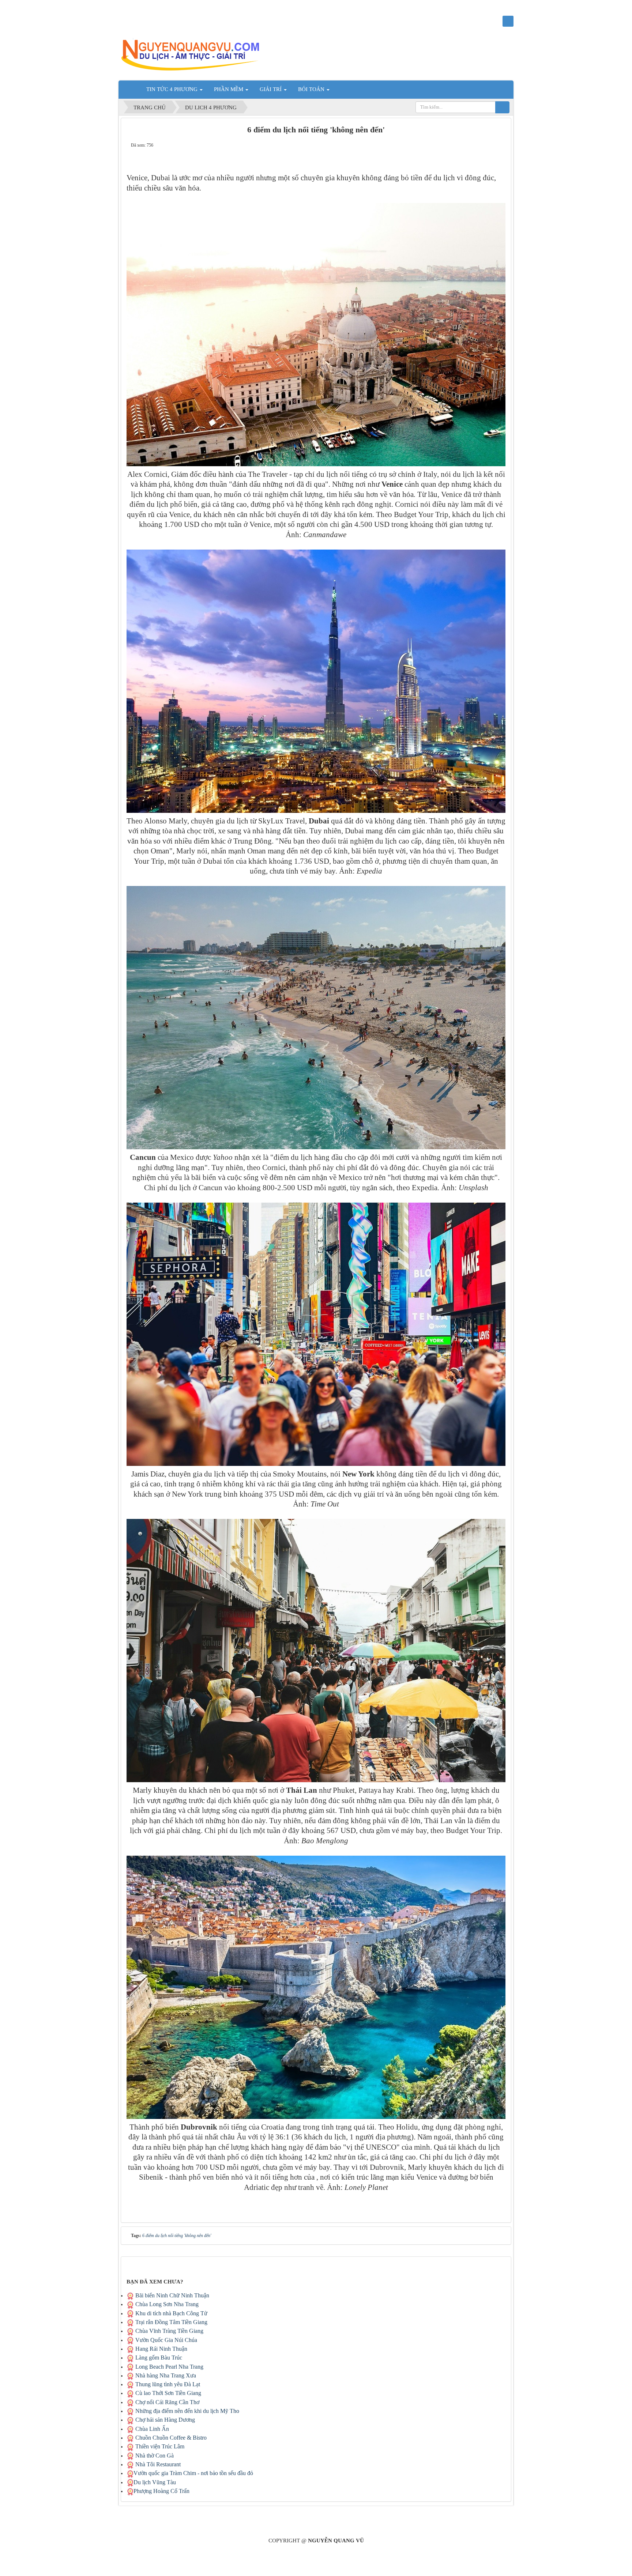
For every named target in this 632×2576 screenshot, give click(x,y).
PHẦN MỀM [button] (229, 89)
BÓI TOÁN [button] (312, 89)
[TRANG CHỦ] (131, 89)
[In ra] (500, 145)
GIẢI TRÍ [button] (271, 89)
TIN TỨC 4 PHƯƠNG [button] (173, 89)
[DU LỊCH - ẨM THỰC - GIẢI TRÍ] (195, 54)
